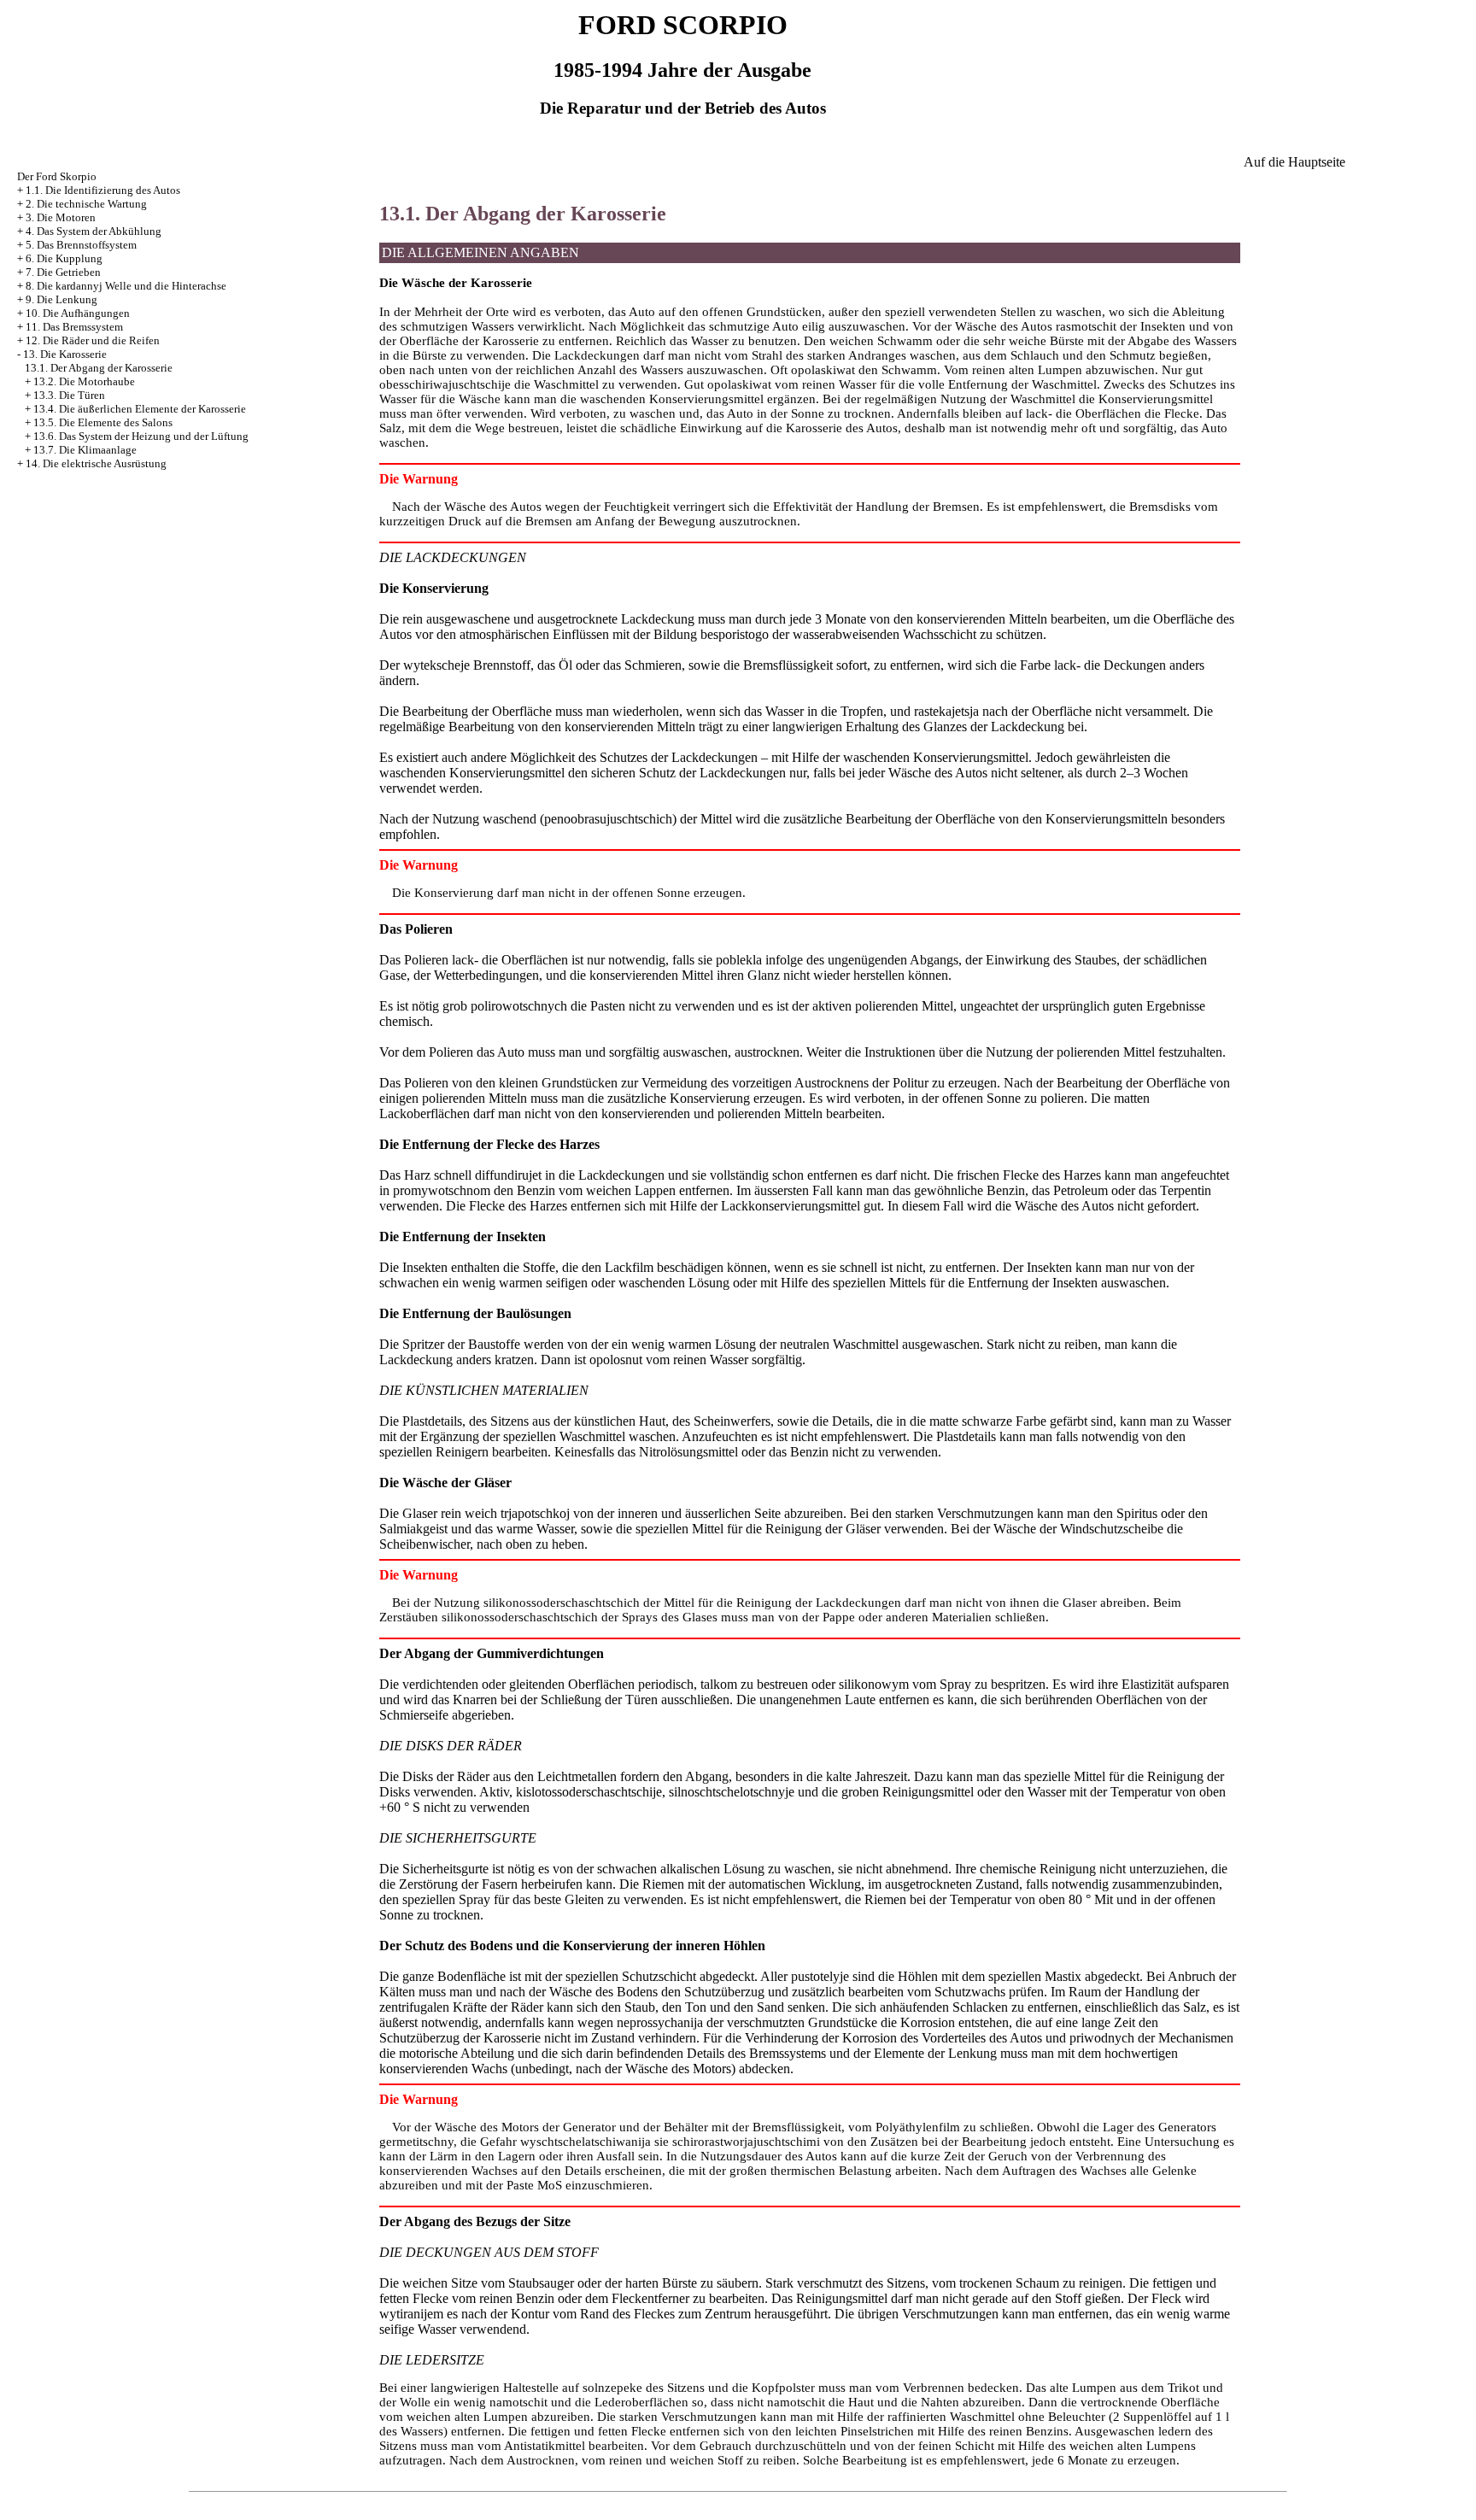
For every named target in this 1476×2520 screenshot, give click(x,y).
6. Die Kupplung (64, 258)
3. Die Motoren (61, 217)
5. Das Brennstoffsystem (81, 245)
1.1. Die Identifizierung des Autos (103, 190)
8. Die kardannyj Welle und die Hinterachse (126, 286)
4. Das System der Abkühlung (94, 231)
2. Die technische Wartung (86, 204)
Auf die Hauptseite (1294, 162)
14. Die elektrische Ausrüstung (96, 463)
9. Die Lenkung (61, 299)
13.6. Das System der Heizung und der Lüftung (141, 436)
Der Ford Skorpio (57, 176)
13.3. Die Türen (69, 395)
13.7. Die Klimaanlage (85, 450)
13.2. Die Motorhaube (84, 381)
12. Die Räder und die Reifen (93, 340)
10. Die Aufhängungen (78, 313)
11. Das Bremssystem (74, 327)
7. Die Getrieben (63, 272)
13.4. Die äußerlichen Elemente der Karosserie (140, 409)
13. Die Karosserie (65, 354)
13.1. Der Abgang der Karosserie (99, 368)
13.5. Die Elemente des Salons (103, 422)
